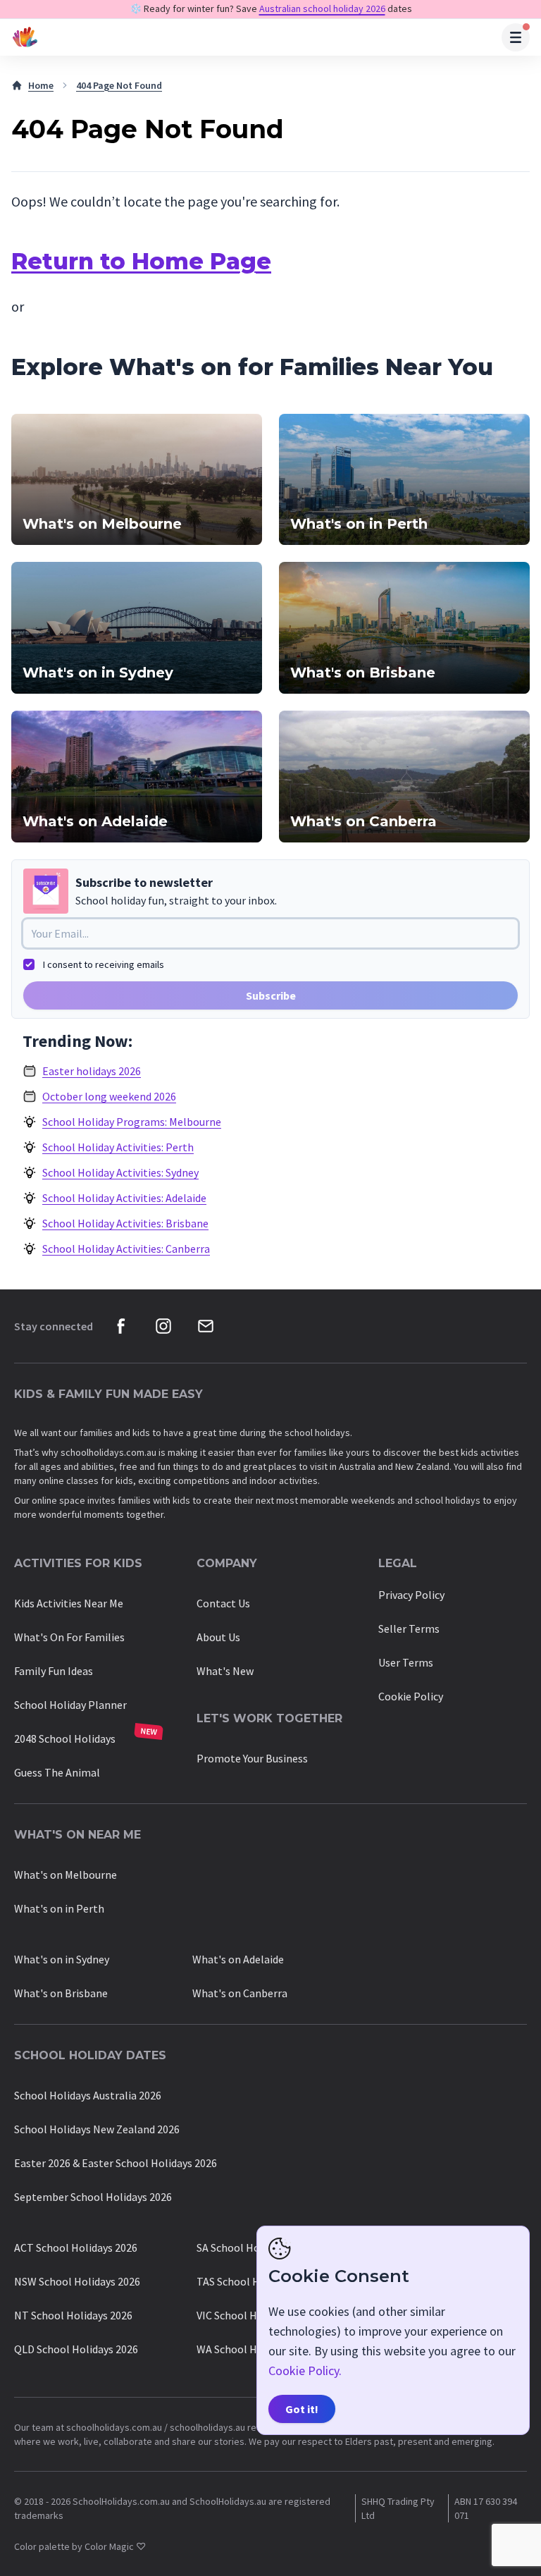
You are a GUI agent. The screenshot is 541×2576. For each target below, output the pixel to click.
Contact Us (223, 1603)
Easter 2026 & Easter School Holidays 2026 (116, 2163)
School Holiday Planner (70, 1705)
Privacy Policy (411, 1595)
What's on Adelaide (238, 1959)
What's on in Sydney (62, 1959)
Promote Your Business (252, 1758)
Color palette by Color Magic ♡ (80, 2546)
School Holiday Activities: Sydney (120, 1172)
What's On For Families (69, 1637)
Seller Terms (409, 1629)
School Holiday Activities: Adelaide (124, 1198)
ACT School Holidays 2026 (76, 2247)
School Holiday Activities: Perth (118, 1147)
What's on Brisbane (61, 1993)
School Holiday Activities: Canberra (126, 1249)
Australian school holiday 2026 (322, 8)
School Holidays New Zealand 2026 (97, 2129)
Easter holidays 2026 (92, 1071)
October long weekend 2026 (109, 1096)
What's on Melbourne (66, 1875)
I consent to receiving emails (104, 964)
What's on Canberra (240, 1993)
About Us (218, 1637)
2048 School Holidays (65, 1738)
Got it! (302, 2409)
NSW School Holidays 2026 (77, 2281)
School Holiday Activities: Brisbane (125, 1223)
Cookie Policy (411, 1696)
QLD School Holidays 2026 (76, 2349)
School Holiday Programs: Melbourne (132, 1122)
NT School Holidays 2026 (73, 2315)
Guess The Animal (57, 1772)
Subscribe (271, 995)
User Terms (406, 1662)
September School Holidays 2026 (93, 2197)
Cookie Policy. (305, 2370)
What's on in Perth (59, 1908)
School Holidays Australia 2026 (88, 2095)
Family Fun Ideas (54, 1671)
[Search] (516, 37)
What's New (225, 1671)
